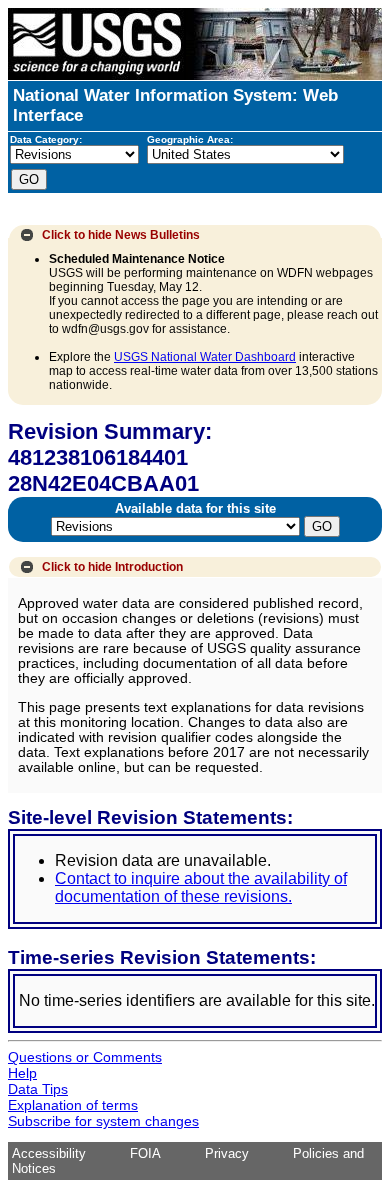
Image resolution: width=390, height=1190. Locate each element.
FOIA (145, 1153)
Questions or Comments (85, 1057)
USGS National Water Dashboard (205, 357)
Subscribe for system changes (103, 1121)
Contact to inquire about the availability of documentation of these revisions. (201, 887)
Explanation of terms (73, 1105)
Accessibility (49, 1153)
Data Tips (38, 1089)
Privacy (227, 1153)
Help (22, 1073)
